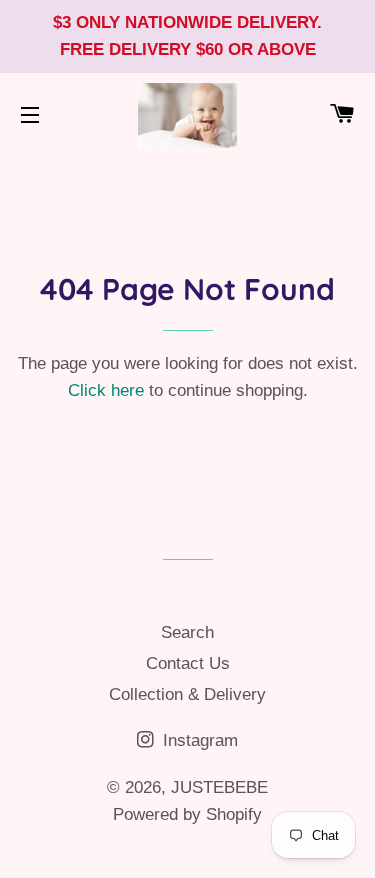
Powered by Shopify (187, 814)
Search (187, 632)
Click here (106, 390)
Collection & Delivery (187, 694)
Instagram (198, 740)
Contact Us (188, 663)
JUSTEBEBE (219, 787)
